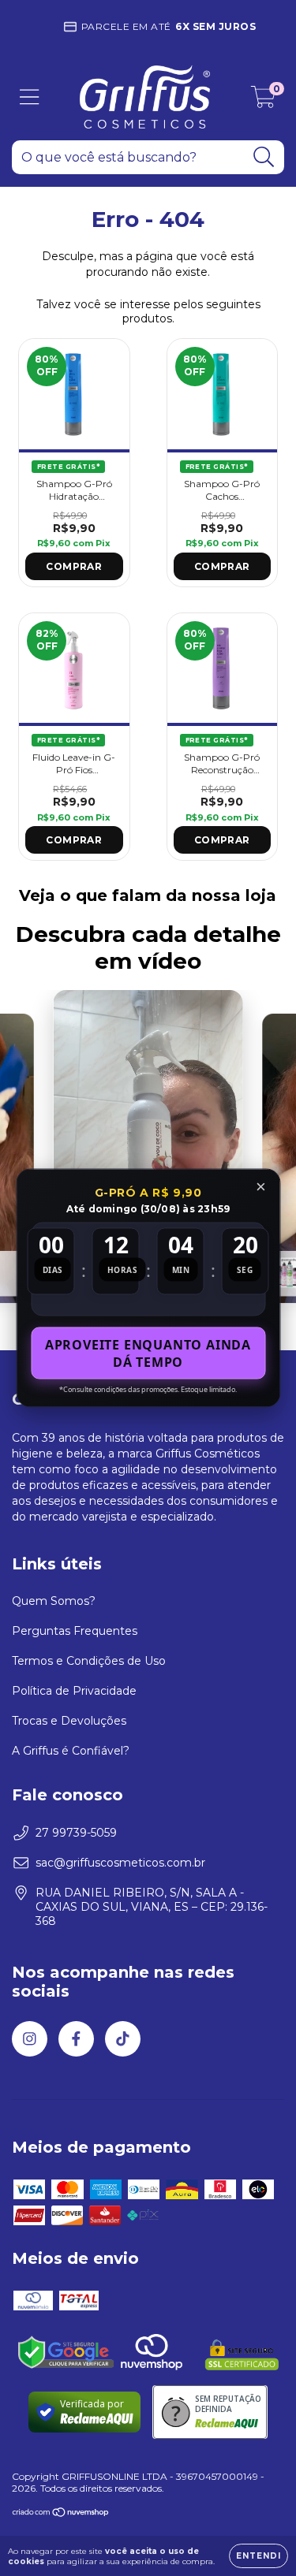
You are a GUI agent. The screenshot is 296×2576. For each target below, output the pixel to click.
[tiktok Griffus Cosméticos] (123, 2039)
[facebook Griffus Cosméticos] (76, 2039)
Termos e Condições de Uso (89, 1661)
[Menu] (30, 97)
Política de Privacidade (74, 1691)
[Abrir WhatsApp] (257, 2536)
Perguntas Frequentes (75, 1631)
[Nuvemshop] (61, 2514)
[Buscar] (264, 157)
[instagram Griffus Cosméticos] (30, 2039)
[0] (263, 101)
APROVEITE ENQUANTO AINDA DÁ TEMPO (148, 1353)
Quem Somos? (54, 1601)
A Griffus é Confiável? (71, 1751)
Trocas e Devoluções (69, 1721)
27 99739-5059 (76, 1833)
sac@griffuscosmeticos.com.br (120, 1863)
